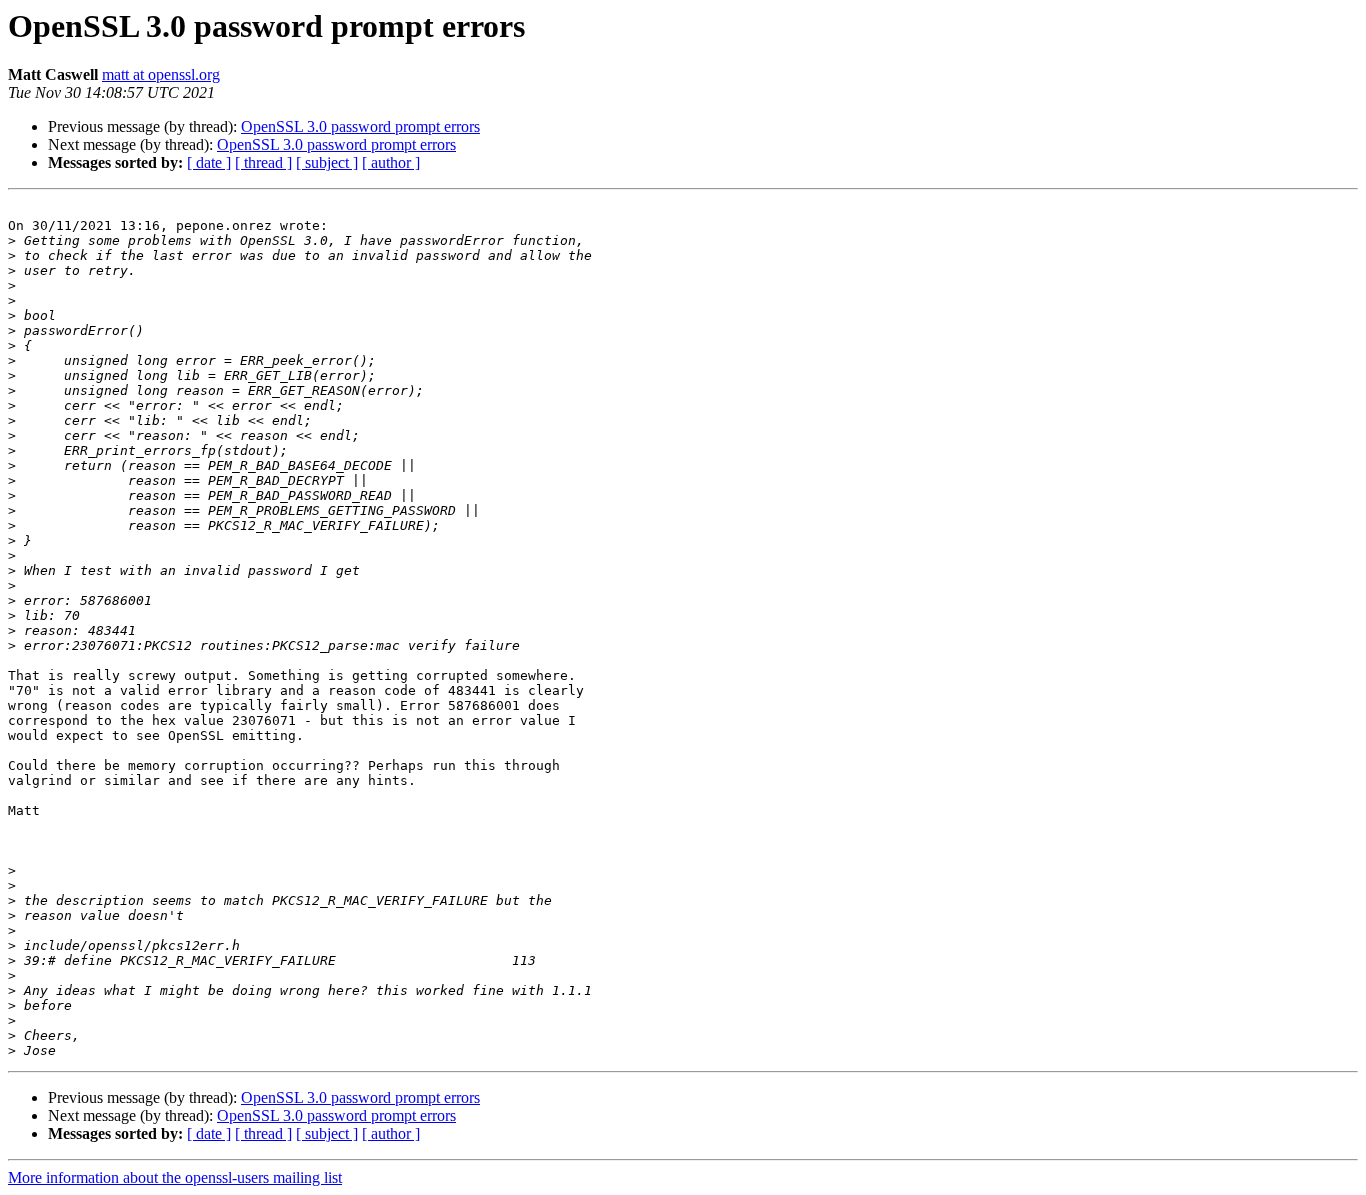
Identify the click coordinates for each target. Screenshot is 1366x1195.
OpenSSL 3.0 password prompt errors (360, 126)
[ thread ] (263, 162)
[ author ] (391, 162)
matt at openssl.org (161, 74)
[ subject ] (327, 162)
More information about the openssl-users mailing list (175, 1177)
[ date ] (209, 162)
